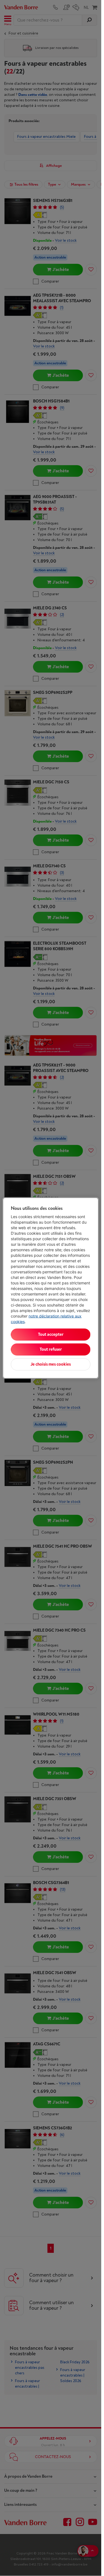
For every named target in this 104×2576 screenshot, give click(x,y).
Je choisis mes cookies (51, 1364)
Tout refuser (51, 1349)
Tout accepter (51, 1335)
